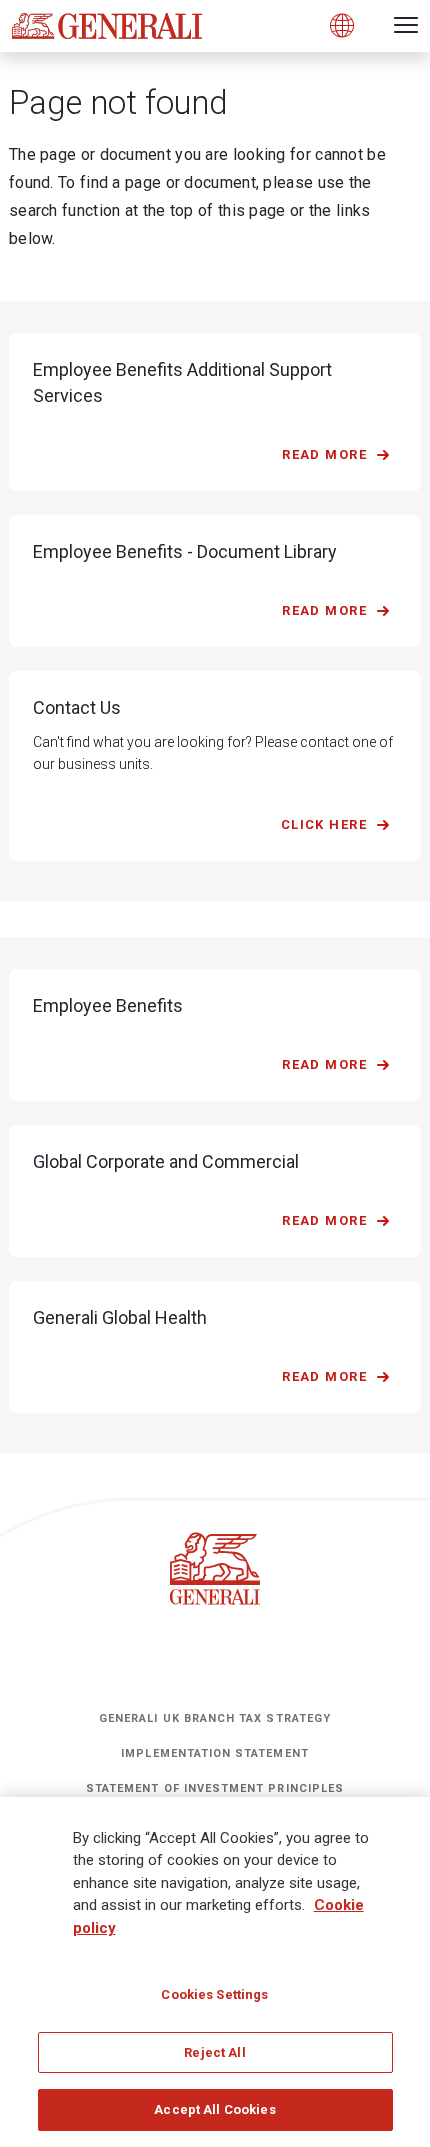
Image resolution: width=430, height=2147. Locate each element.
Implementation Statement (214, 1753)
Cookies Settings (214, 1994)
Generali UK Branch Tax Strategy (215, 1718)
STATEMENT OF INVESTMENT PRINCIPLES (215, 1788)
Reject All (214, 2052)
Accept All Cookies (214, 2109)
